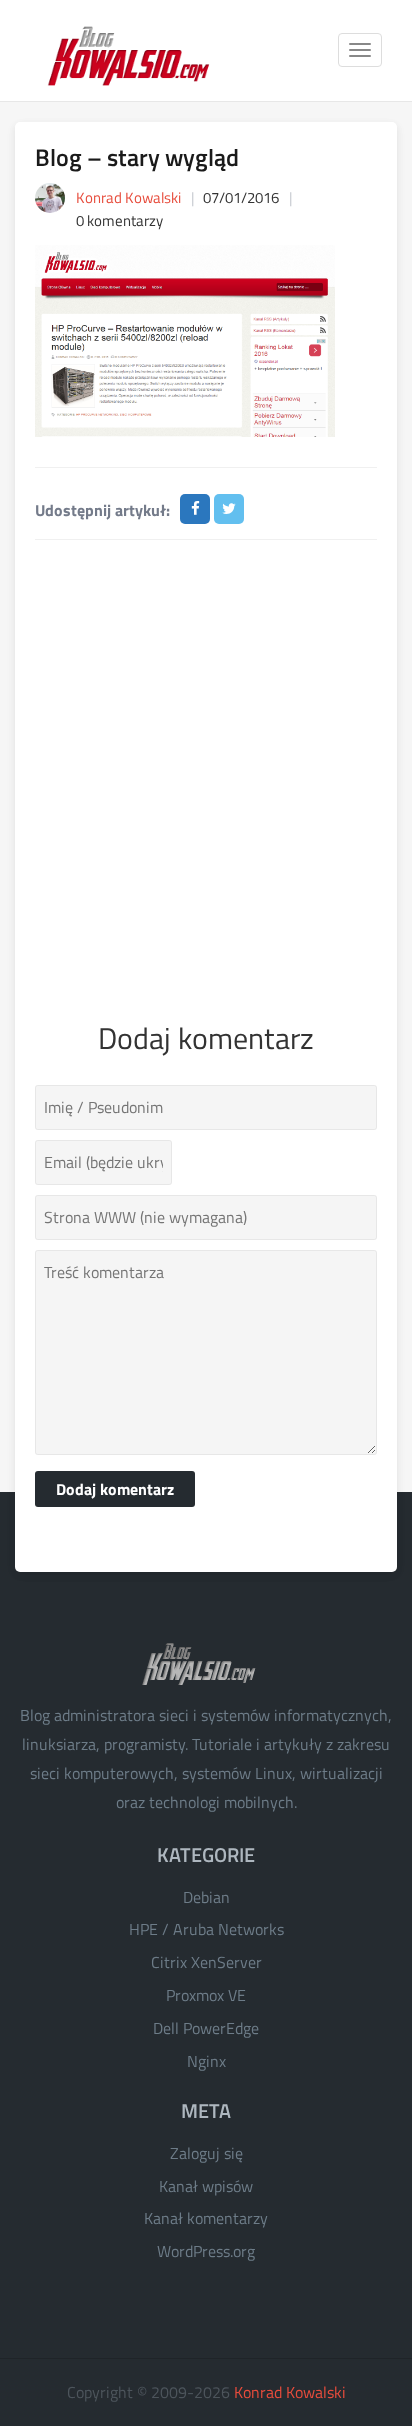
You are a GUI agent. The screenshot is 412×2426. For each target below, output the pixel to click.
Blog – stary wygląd (137, 157)
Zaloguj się (206, 2153)
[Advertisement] (206, 776)
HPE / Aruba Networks (206, 1929)
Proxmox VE (206, 1995)
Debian (206, 1897)
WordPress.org (206, 2251)
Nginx (206, 2061)
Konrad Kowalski (290, 2392)
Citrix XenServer (206, 1962)
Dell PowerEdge (206, 2028)
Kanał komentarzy (206, 2218)
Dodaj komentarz (115, 1489)
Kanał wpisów (206, 2186)
